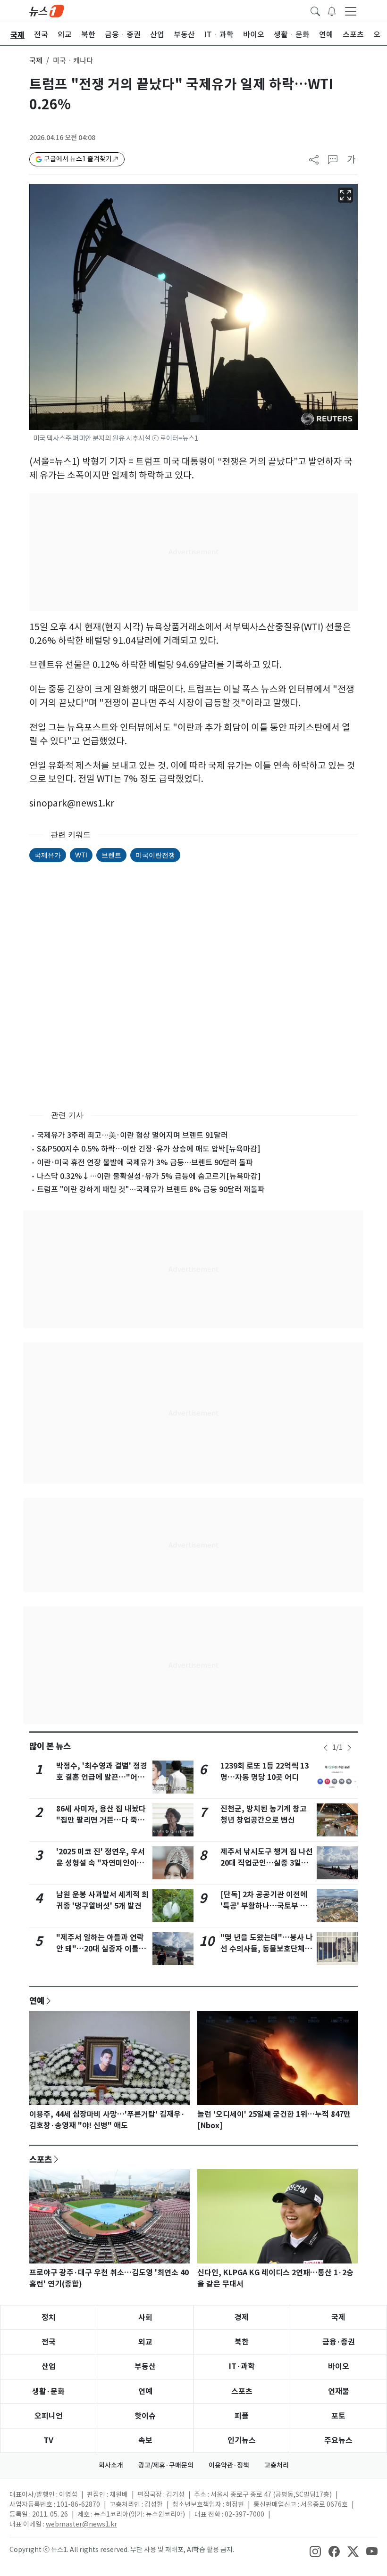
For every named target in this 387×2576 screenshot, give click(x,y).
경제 (242, 2317)
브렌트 (111, 855)
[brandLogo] (47, 10)
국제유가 (48, 855)
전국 (49, 2342)
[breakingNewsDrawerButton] (332, 10)
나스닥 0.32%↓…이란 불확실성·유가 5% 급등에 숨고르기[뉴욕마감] (149, 1176)
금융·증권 (339, 2342)
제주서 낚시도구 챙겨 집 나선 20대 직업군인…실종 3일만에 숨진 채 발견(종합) (267, 1863)
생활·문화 (48, 2391)
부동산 (145, 2366)
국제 (36, 61)
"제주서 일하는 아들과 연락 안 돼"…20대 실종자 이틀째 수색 (101, 1949)
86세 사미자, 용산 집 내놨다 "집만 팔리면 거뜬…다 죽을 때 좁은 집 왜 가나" (101, 1820)
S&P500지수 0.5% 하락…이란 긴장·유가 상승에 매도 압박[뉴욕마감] (149, 1149)
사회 (145, 2317)
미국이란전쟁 (155, 855)
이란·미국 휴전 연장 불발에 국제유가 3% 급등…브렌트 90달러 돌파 (145, 1162)
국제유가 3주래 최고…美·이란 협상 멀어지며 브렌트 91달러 (132, 1135)
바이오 (339, 2366)
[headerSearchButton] (315, 10)
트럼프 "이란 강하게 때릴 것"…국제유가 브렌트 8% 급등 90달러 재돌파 (151, 1189)
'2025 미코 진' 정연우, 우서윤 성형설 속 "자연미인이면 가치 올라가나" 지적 (101, 1863)
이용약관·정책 (229, 2465)
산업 (49, 2366)
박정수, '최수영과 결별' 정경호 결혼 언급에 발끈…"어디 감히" (102, 1777)
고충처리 (277, 2465)
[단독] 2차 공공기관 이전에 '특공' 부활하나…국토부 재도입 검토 (264, 1906)
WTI (81, 855)
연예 (37, 2000)
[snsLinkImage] (315, 2551)
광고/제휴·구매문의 (166, 2465)
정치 (49, 2317)
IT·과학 (242, 2366)
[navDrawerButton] (351, 11)
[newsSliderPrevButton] (326, 1748)
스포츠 (41, 2159)
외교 (145, 2342)
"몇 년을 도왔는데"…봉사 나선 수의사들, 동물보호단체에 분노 (267, 1949)
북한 (242, 2342)
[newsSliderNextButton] (349, 1748)
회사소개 (111, 2465)
